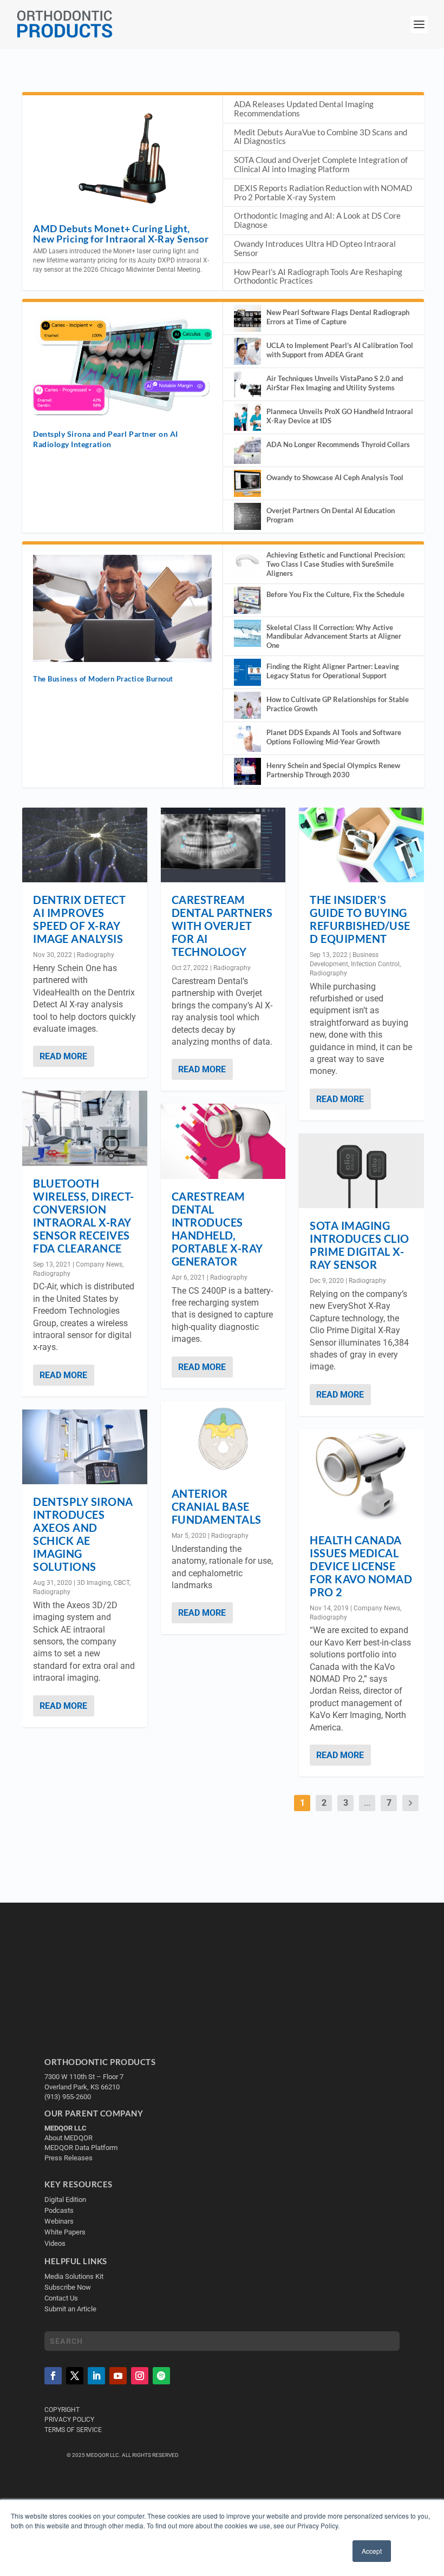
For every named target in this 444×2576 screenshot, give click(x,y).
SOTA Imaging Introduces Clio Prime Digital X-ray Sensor (360, 1245)
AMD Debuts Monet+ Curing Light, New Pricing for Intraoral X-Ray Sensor (121, 234)
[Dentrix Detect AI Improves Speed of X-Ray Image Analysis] (85, 845)
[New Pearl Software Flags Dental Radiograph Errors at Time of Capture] (247, 318)
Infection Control (375, 964)
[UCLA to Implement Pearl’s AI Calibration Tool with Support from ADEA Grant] (247, 351)
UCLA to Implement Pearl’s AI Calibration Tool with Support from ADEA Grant (340, 350)
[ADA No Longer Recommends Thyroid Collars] (247, 450)
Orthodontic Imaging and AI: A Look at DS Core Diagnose (317, 220)
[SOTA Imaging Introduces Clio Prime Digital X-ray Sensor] (361, 1171)
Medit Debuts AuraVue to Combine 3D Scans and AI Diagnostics (321, 137)
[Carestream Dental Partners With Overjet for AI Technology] (223, 845)
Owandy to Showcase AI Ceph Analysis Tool (335, 477)
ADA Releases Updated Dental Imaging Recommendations (304, 109)
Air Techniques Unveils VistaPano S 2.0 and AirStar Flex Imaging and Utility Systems (335, 383)
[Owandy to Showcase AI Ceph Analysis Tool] (247, 483)
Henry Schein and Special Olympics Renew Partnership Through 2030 (333, 770)
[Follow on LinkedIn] (96, 2376)
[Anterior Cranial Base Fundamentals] (223, 1439)
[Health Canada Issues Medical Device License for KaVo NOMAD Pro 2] (361, 1476)
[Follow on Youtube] (118, 2376)
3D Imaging (94, 1583)
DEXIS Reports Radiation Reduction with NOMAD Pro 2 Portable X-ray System (323, 192)
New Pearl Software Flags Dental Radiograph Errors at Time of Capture (338, 317)
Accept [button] (372, 2551)
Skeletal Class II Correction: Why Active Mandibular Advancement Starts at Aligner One (334, 637)
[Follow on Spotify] (161, 2376)
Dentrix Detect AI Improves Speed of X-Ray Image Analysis (79, 919)
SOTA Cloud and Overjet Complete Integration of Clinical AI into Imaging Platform (321, 164)
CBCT (122, 1583)
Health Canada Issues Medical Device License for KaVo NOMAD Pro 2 (361, 1566)
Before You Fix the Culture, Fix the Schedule (335, 594)
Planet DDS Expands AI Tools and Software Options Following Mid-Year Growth (334, 737)
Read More (63, 1056)
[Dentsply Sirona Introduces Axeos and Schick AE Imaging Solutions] (85, 1447)
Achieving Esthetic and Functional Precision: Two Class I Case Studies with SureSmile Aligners (336, 564)
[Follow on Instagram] (140, 2376)
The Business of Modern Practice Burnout (103, 679)
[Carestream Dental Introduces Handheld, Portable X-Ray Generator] (223, 1141)
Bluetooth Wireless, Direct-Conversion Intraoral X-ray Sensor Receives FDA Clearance (84, 1216)
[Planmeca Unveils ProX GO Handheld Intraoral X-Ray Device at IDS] (247, 417)
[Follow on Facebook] (53, 2376)
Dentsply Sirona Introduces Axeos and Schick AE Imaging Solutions (83, 1534)
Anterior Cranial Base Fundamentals (217, 1506)
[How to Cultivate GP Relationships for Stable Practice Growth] (247, 705)
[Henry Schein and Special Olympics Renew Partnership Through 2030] (247, 771)
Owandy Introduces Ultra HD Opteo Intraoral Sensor (315, 248)
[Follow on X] (75, 2376)
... (367, 1803)
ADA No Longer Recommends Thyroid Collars (338, 444)
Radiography (96, 955)
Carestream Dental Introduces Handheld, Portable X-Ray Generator (217, 1229)
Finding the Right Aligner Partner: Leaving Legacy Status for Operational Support (333, 671)
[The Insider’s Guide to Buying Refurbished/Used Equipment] (361, 845)
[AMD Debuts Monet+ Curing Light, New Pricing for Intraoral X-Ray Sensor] (122, 159)
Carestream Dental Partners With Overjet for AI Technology (222, 926)
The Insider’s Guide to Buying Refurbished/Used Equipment (360, 919)
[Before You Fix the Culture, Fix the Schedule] (247, 600)
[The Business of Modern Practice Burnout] (122, 608)
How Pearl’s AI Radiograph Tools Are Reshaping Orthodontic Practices (318, 276)
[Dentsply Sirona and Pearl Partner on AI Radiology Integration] (122, 365)
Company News (99, 1264)
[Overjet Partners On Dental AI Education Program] (247, 516)
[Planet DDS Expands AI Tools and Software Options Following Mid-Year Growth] (247, 738)
